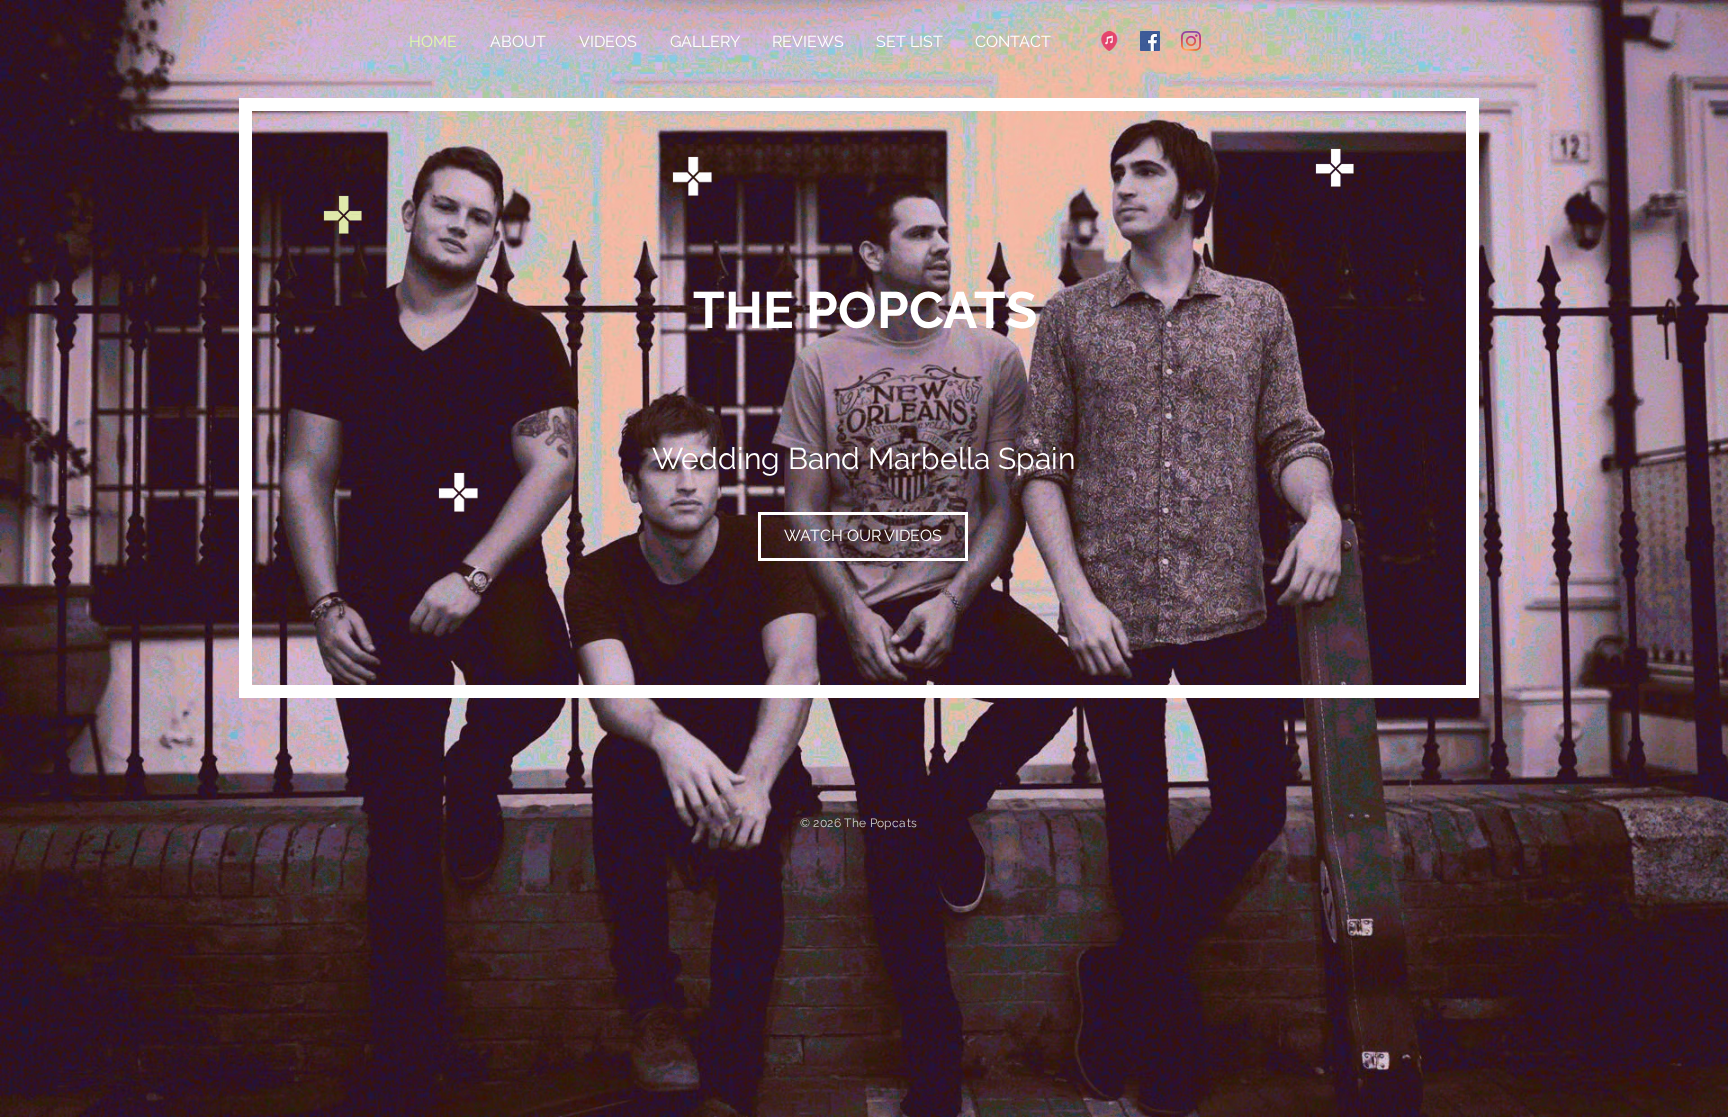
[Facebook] (1150, 41)
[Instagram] (1191, 41)
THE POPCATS (865, 310)
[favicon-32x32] (1109, 41)
